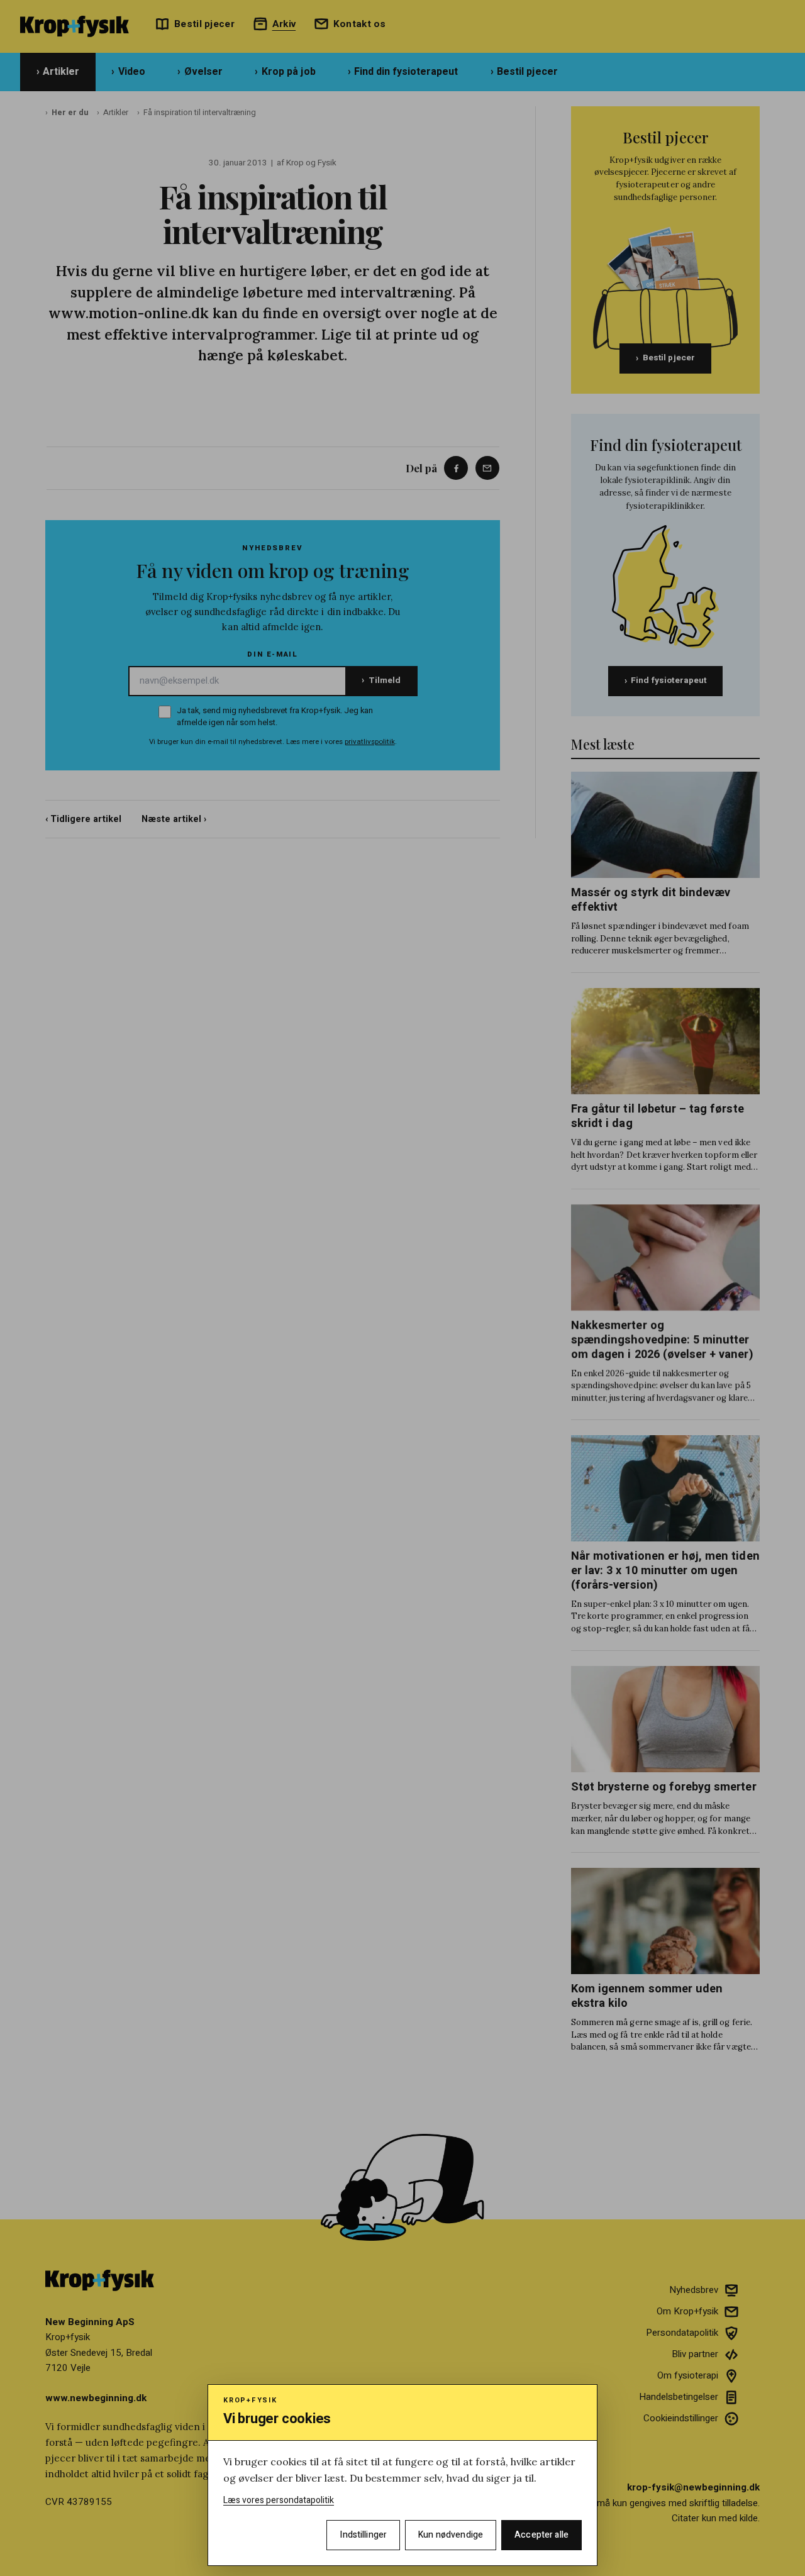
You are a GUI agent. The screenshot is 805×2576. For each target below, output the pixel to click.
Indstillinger (363, 2535)
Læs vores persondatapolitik (279, 2500)
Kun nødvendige (451, 2535)
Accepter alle (541, 2535)
